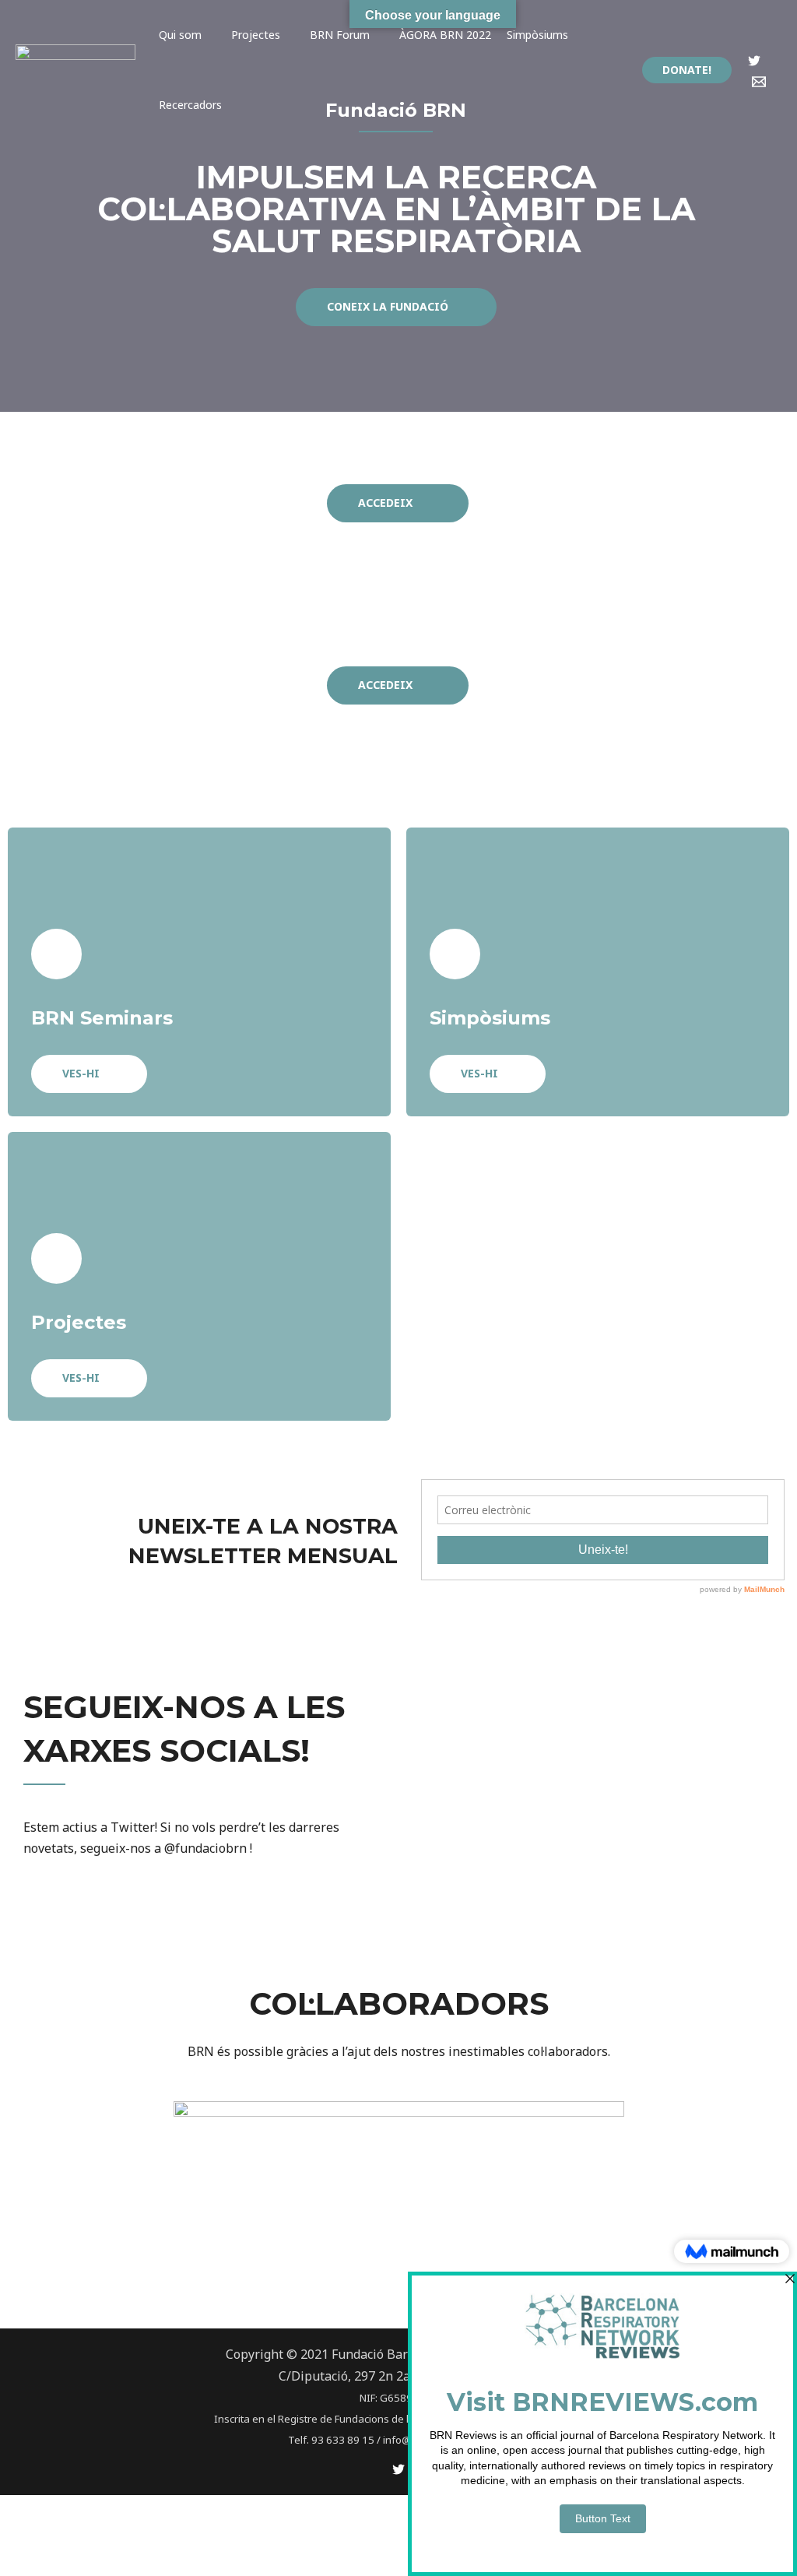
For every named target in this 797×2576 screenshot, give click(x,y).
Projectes (256, 35)
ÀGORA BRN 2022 (445, 35)
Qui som (180, 35)
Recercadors (190, 105)
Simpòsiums (537, 35)
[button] (396, 307)
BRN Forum (340, 35)
